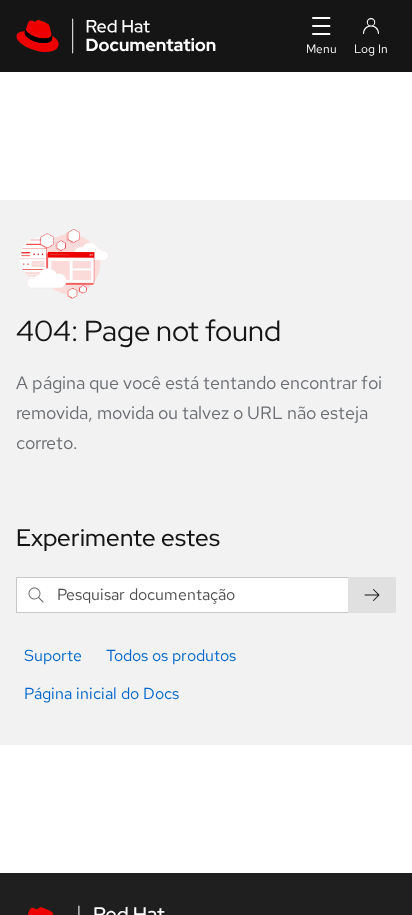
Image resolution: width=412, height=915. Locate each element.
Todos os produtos (171, 655)
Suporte (53, 655)
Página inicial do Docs (101, 693)
